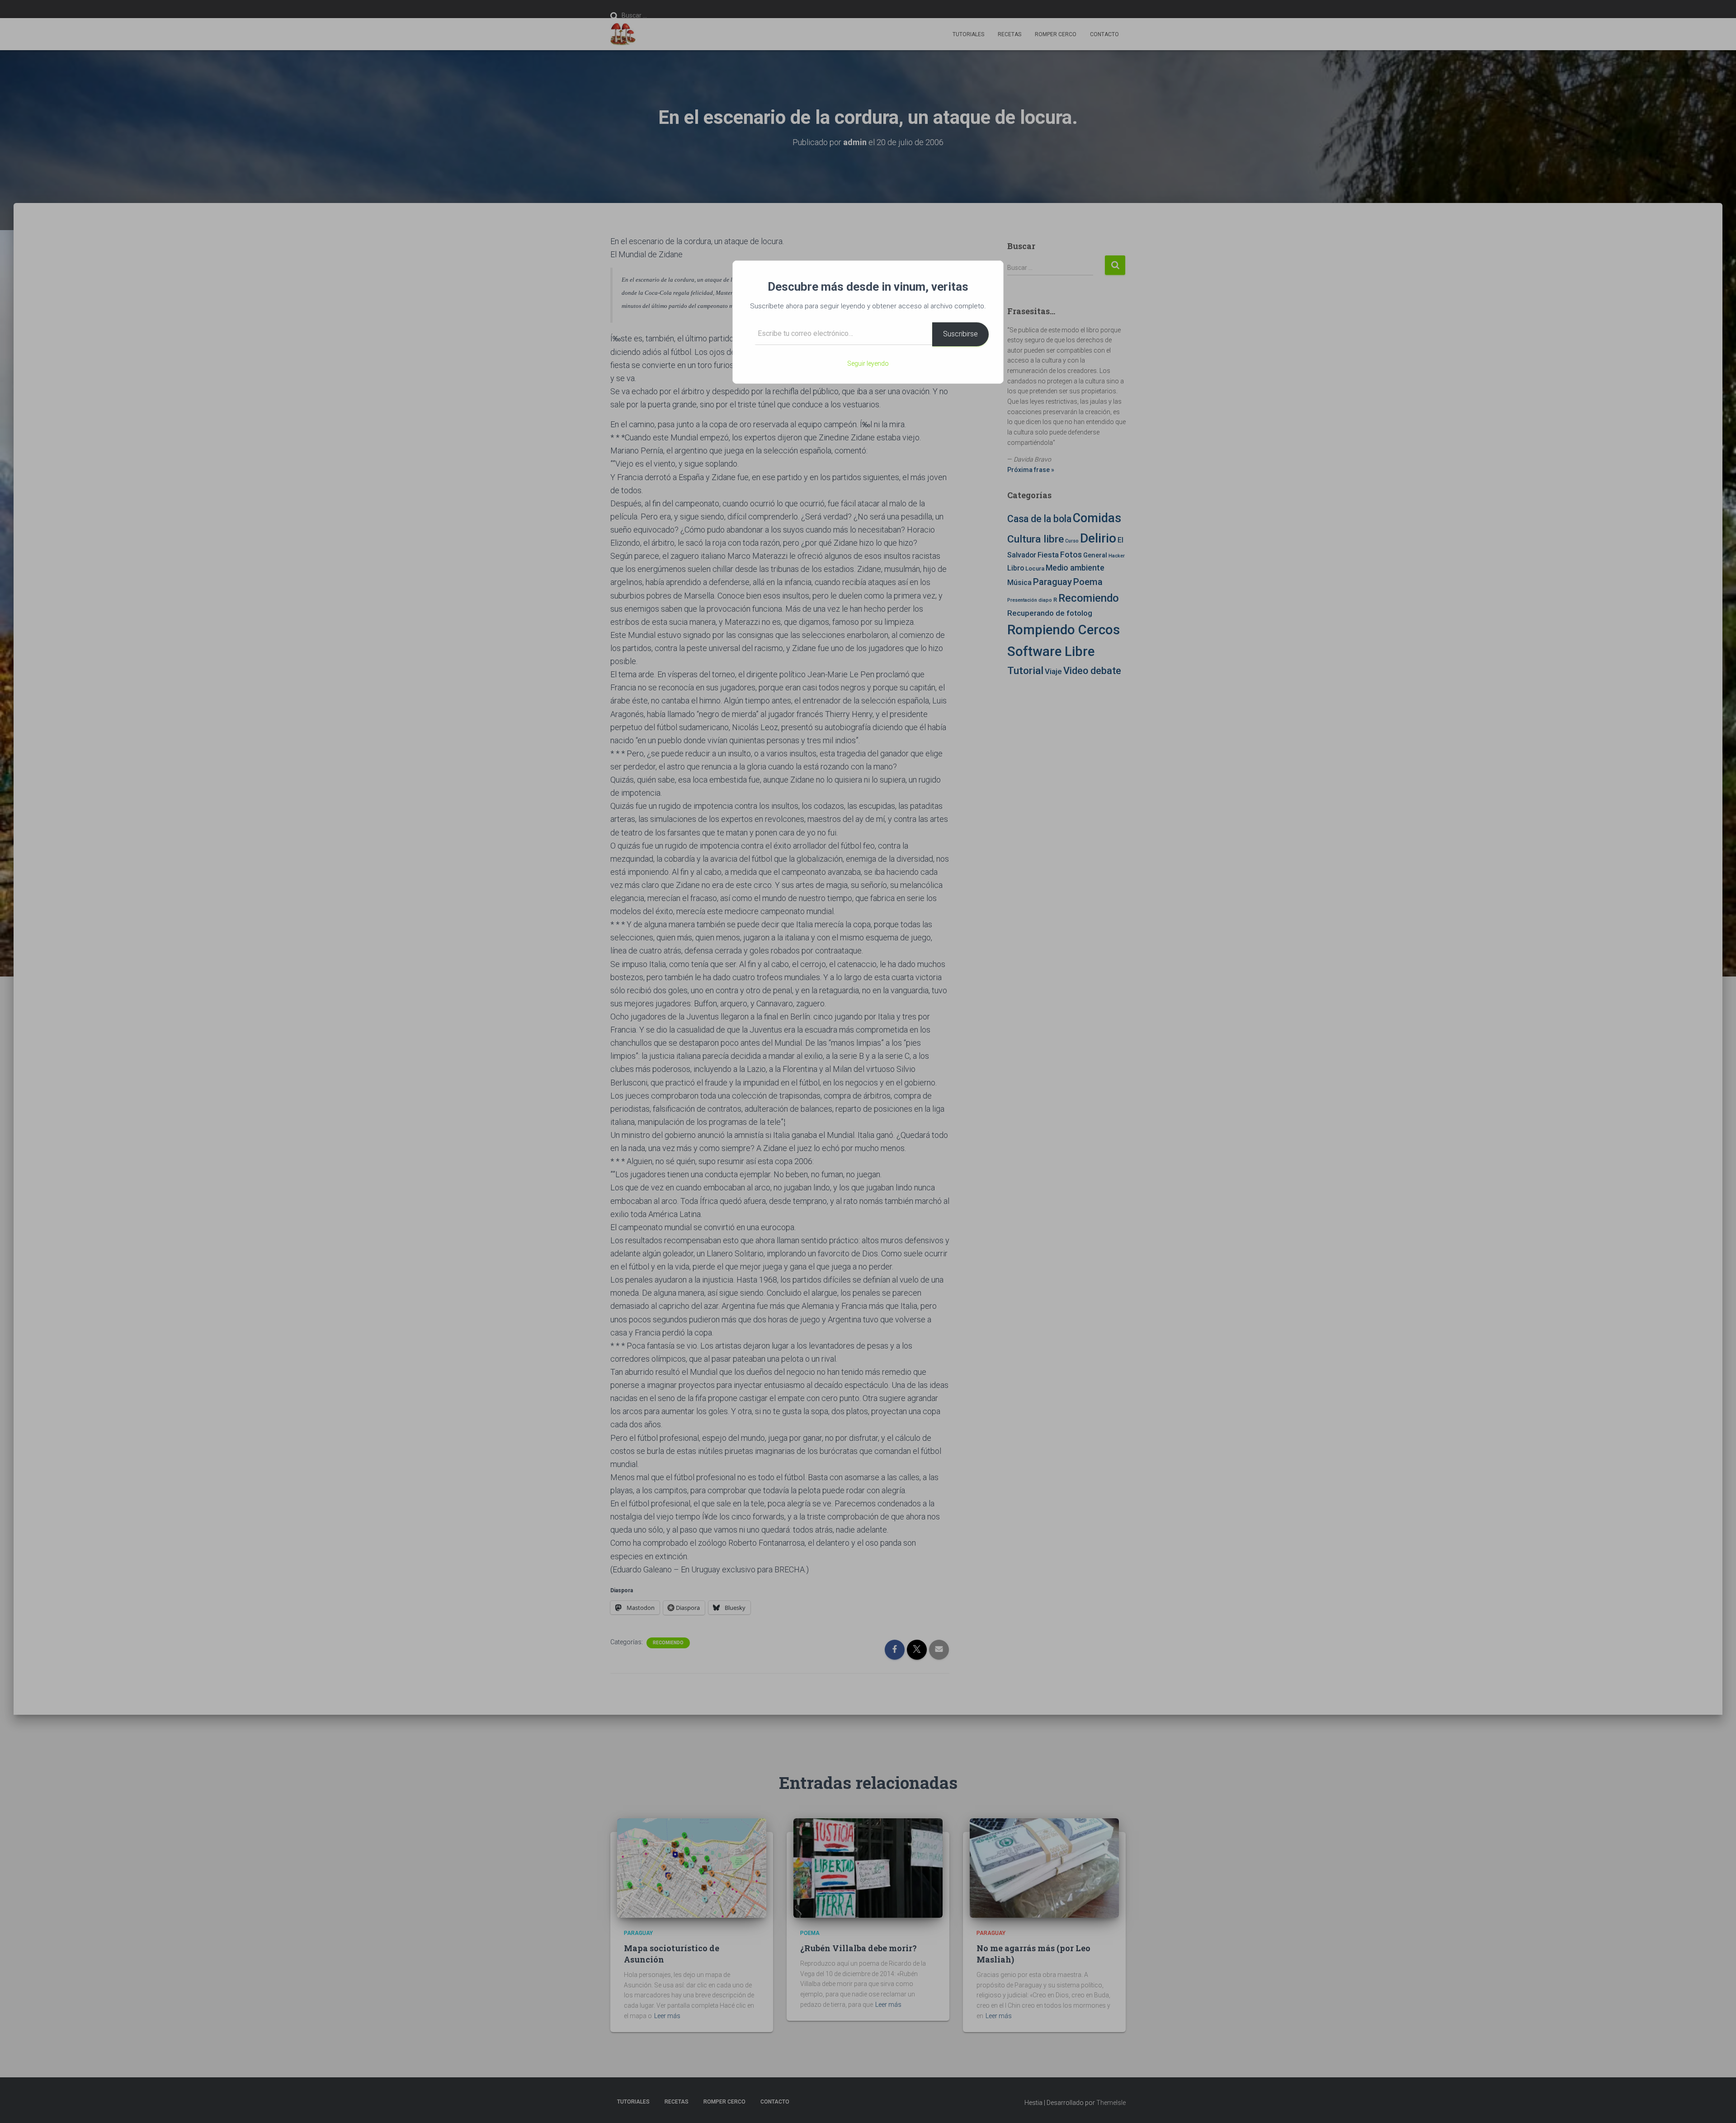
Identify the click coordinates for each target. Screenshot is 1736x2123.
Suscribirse (960, 334)
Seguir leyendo (868, 363)
